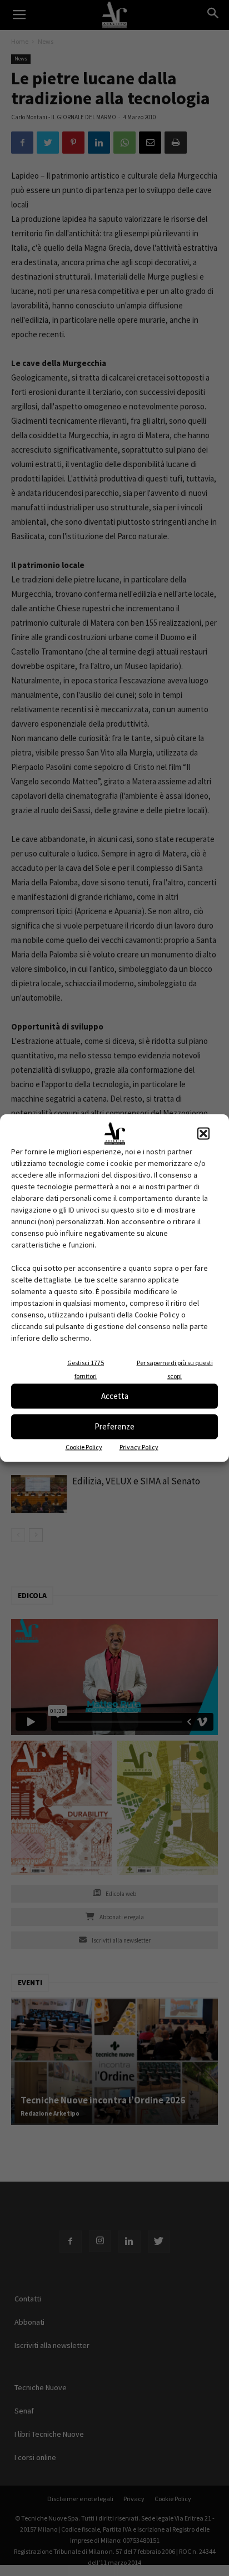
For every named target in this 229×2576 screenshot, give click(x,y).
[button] (203, 1133)
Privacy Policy (139, 1446)
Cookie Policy (84, 1446)
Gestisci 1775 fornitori (86, 1369)
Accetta (115, 1396)
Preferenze (114, 1426)
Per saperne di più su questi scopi (175, 1369)
